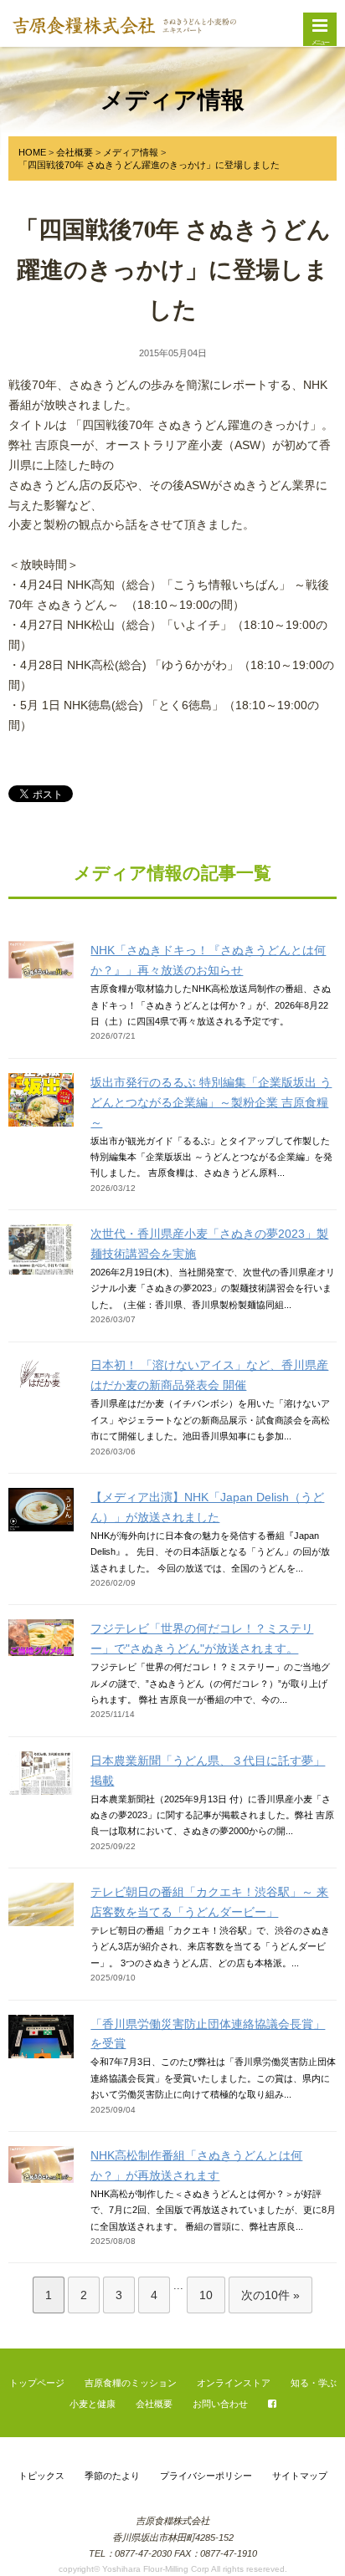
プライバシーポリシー (206, 2476)
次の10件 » (270, 2295)
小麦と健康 (93, 2403)
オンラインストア (234, 2382)
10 (206, 2295)
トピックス (41, 2476)
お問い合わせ (220, 2403)
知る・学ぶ (314, 2382)
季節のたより (112, 2476)
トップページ (37, 2382)
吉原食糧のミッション (131, 2382)
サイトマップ (300, 2476)
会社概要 (154, 2403)
